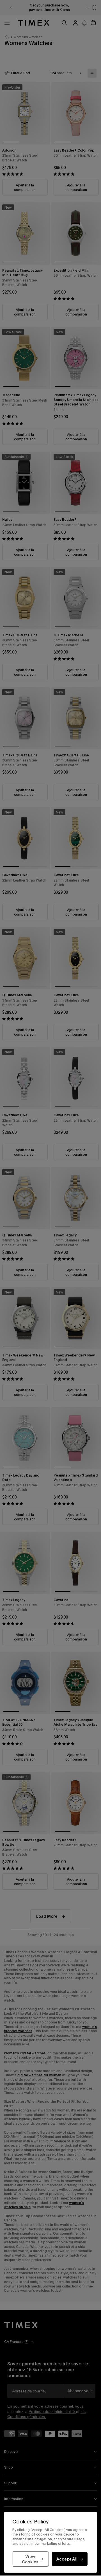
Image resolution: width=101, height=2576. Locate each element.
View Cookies (30, 2559)
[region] (50, 2542)
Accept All (67, 2559)
